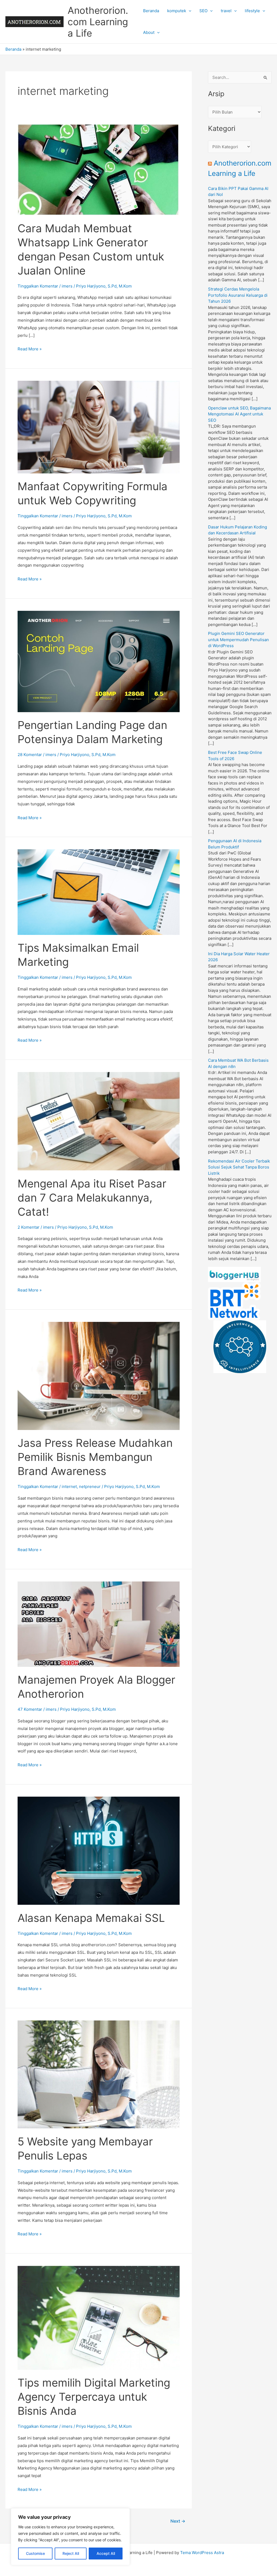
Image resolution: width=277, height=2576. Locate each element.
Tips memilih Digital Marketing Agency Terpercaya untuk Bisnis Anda (94, 2397)
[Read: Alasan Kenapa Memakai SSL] (99, 1850)
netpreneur (90, 1486)
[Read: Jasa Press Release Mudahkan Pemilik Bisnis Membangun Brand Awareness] (99, 1375)
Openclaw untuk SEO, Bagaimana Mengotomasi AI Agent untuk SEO (239, 414)
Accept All (106, 2553)
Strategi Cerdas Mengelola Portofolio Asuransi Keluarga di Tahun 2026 (238, 295)
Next (178, 2521)
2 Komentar (29, 1227)
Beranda (151, 11)
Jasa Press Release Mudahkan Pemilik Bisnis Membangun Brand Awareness (95, 1457)
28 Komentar (30, 755)
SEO (203, 11)
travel (226, 11)
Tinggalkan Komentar (38, 286)
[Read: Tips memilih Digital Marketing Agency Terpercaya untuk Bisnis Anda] (99, 2317)
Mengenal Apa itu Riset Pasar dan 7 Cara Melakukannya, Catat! (92, 1198)
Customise (35, 2553)
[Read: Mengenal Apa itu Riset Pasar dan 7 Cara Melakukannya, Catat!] (99, 1121)
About (149, 32)
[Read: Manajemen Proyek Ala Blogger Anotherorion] (99, 1624)
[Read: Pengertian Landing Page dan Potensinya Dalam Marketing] (99, 661)
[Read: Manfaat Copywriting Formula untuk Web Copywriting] (99, 427)
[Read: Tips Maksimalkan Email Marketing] (99, 892)
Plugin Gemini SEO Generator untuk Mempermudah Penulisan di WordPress (238, 640)
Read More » (30, 349)
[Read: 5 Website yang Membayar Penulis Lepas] (99, 2074)
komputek (177, 11)
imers (67, 286)
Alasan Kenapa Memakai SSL (91, 1918)
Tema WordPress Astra (202, 2553)
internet (69, 1486)
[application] (189, 11)
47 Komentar (30, 1709)
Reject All (71, 2553)
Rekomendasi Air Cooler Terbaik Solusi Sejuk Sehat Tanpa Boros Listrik (239, 1167)
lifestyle (252, 11)
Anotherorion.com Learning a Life (98, 22)
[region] (70, 2537)
